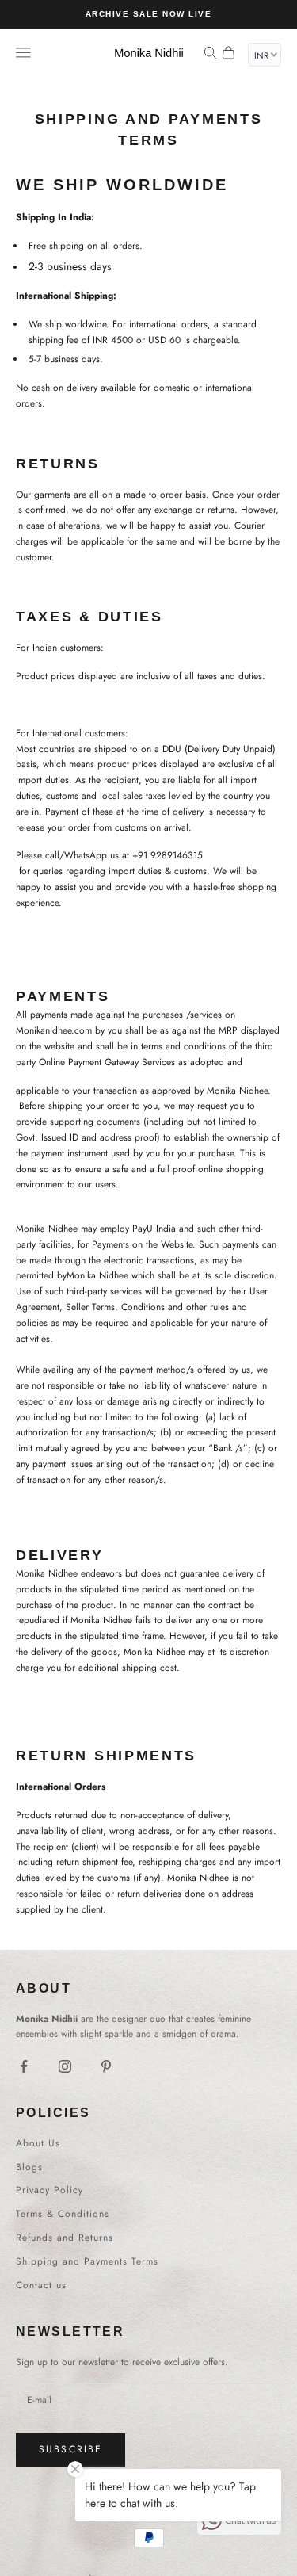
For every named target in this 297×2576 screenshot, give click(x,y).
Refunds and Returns (65, 2238)
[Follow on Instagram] (65, 2066)
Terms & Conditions (63, 2214)
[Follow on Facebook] (24, 2066)
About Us (38, 2143)
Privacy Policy (49, 2190)
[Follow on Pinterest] (106, 2066)
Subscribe (70, 2449)
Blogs (29, 2167)
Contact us (41, 2285)
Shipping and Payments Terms (87, 2261)
